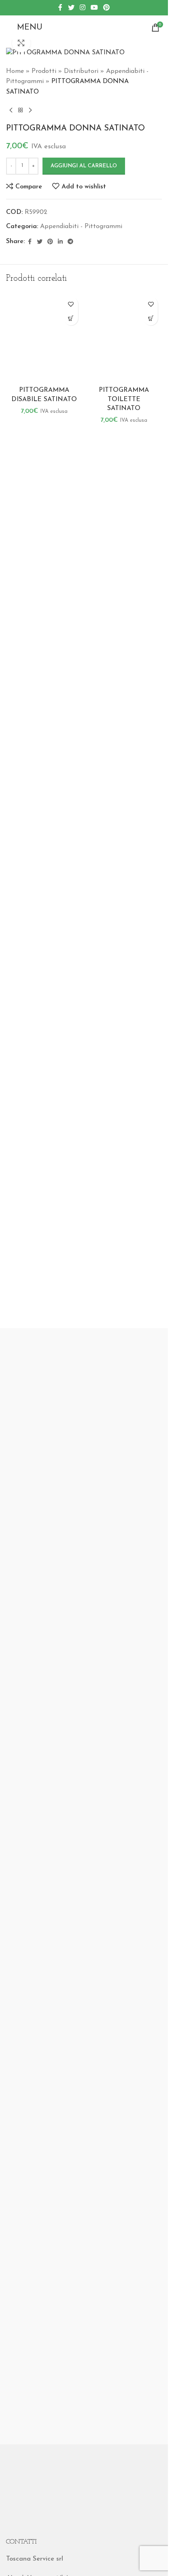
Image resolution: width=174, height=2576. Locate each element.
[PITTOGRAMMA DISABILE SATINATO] (44, 337)
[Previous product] (11, 111)
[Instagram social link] (82, 8)
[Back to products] (21, 111)
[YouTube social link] (94, 8)
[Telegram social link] (70, 242)
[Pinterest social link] (107, 8)
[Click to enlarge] (21, 43)
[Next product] (30, 111)
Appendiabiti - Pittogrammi (81, 226)
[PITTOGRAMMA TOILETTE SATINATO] (124, 337)
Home (15, 71)
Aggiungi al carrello (84, 166)
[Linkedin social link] (60, 242)
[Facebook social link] (60, 8)
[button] (71, 318)
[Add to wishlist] (71, 304)
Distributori (81, 71)
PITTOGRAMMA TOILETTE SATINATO (124, 399)
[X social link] (71, 8)
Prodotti (44, 71)
